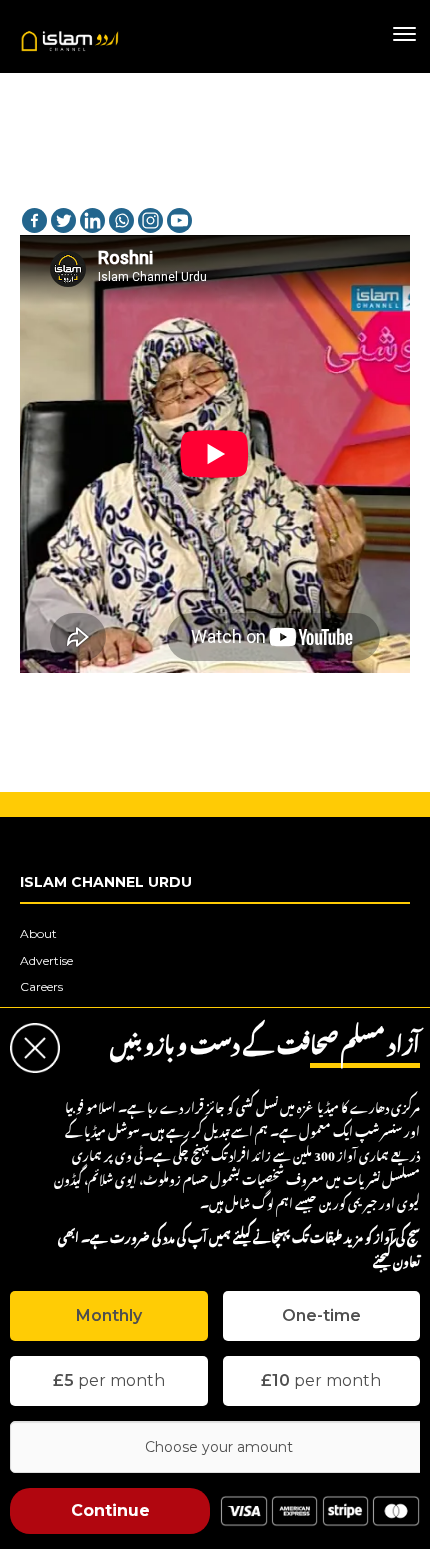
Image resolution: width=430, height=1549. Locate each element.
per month (109, 1380)
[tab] (109, 1316)
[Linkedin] (92, 220)
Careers (41, 986)
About (38, 933)
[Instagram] (150, 220)
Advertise (46, 960)
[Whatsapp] (121, 220)
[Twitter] (63, 220)
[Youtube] (179, 220)
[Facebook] (34, 220)
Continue (110, 1510)
